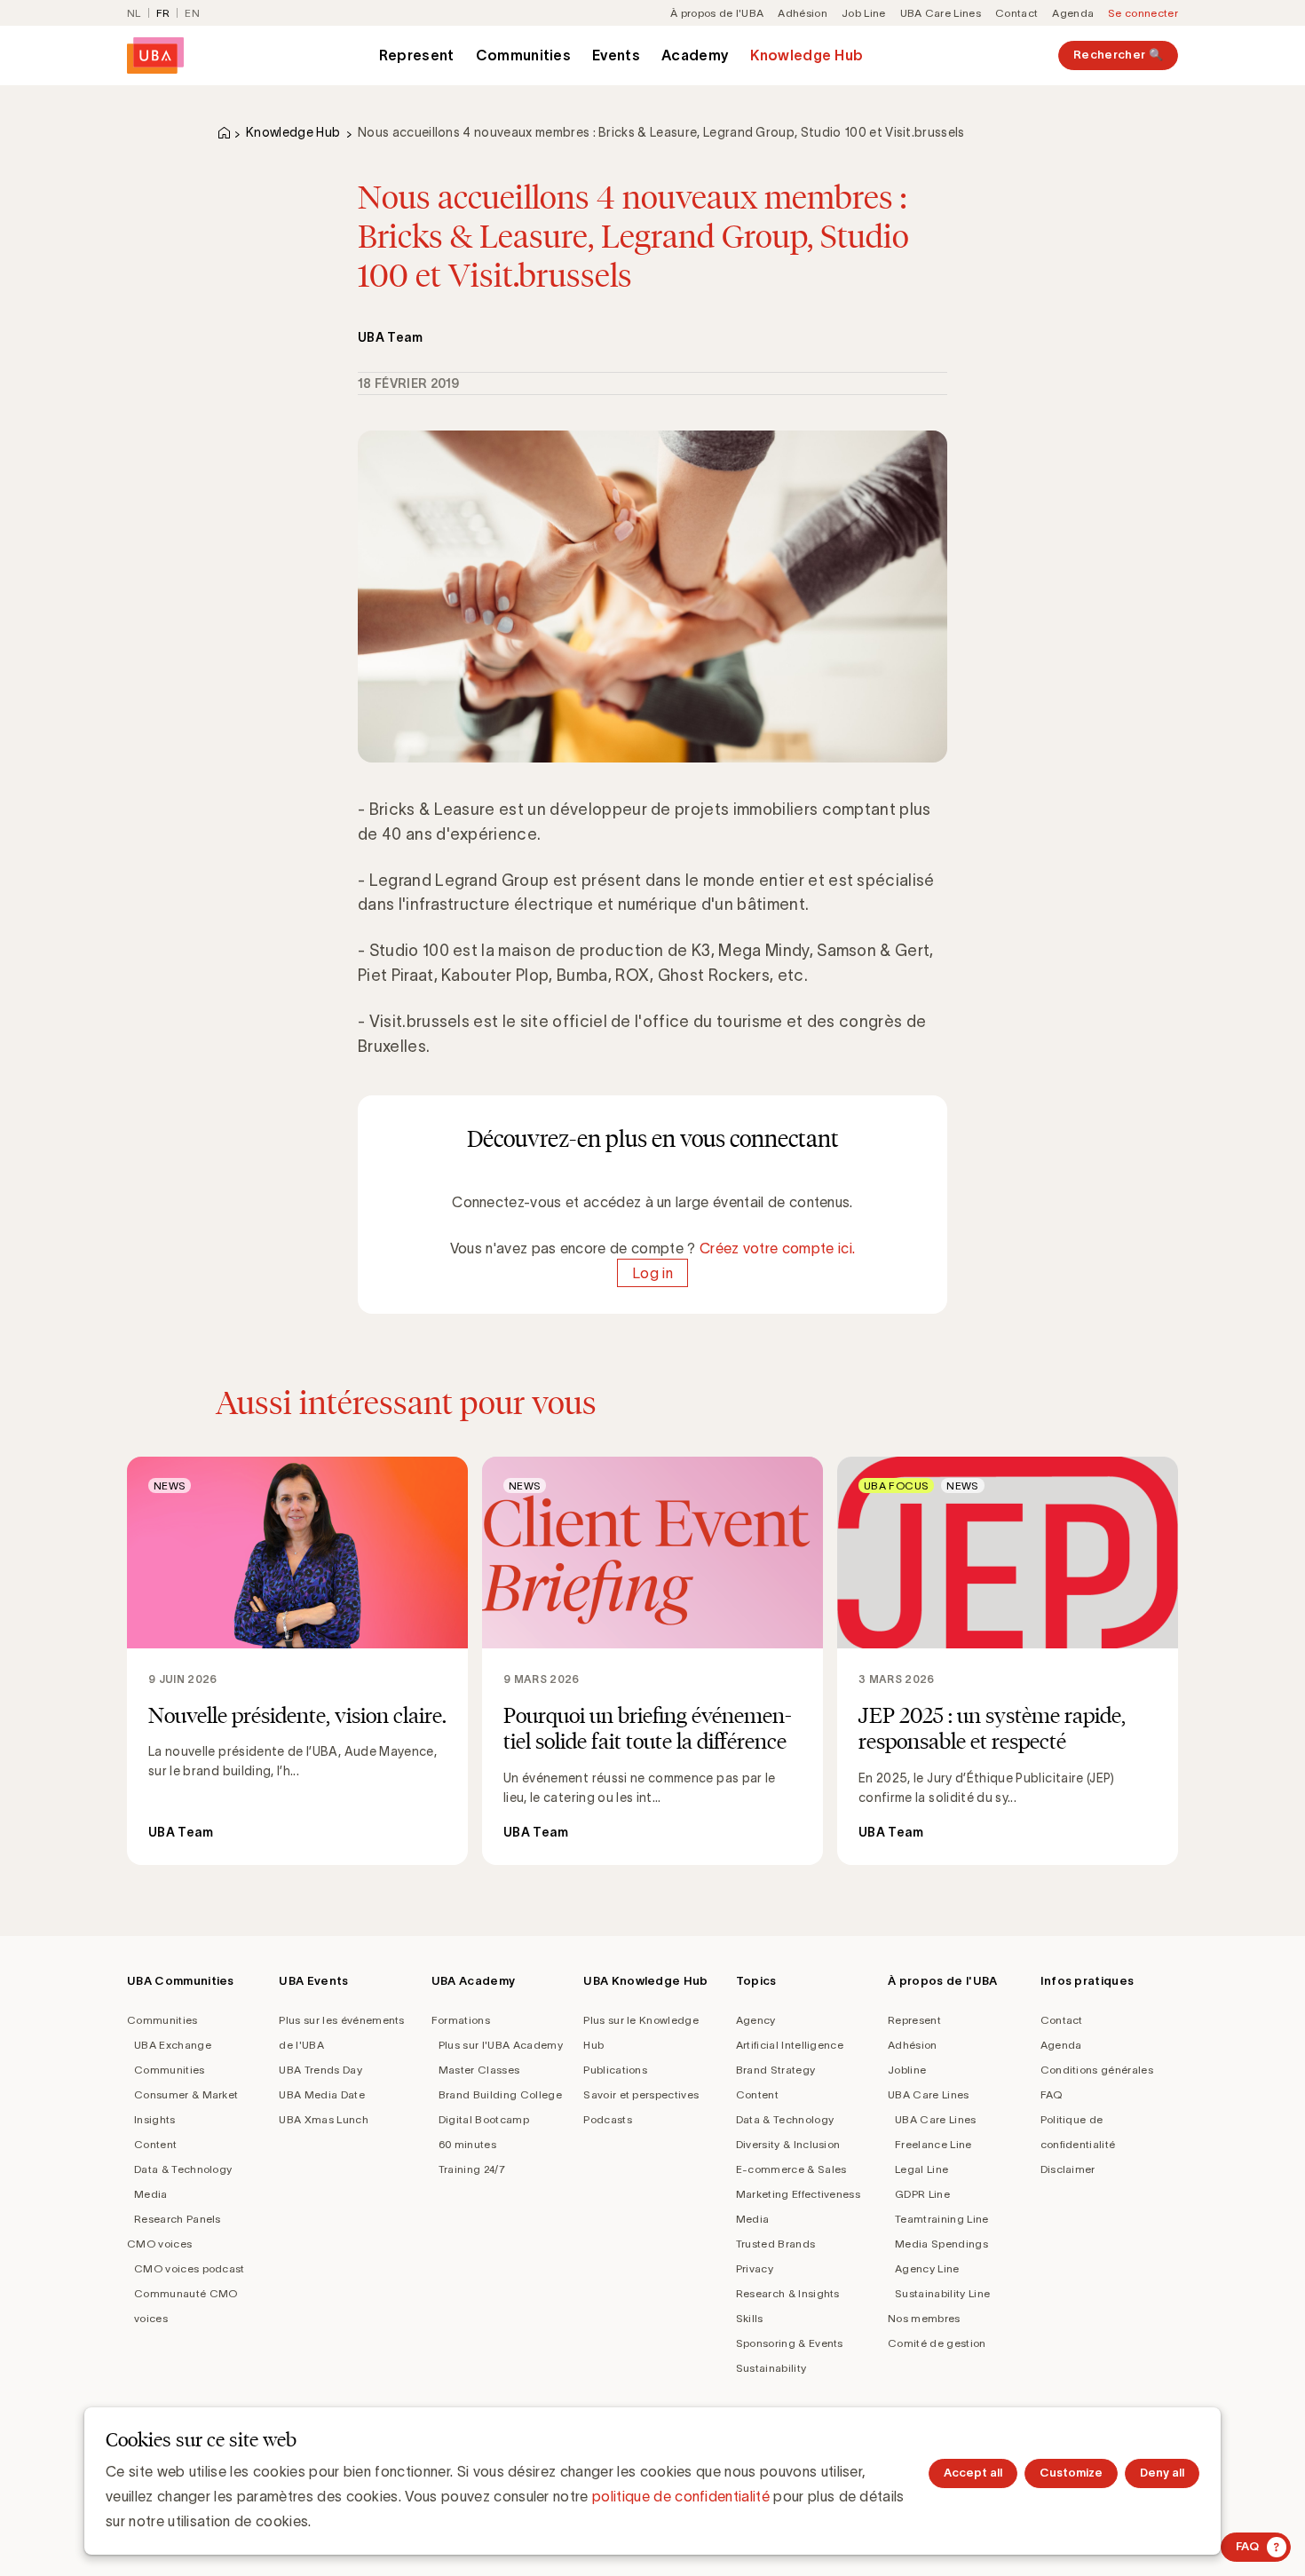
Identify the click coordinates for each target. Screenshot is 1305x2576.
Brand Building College (500, 2094)
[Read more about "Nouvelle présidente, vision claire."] (297, 1661)
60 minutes (467, 2144)
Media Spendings (941, 2244)
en (192, 13)
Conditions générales (1097, 2070)
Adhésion (803, 13)
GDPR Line (922, 2194)
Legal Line (921, 2169)
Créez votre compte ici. (777, 1248)
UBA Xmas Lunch (323, 2119)
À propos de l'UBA (717, 13)
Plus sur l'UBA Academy (501, 2045)
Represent (417, 55)
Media (151, 2194)
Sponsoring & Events (790, 2343)
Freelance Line (933, 2144)
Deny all (1162, 2473)
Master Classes (479, 2070)
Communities (524, 55)
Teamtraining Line (941, 2219)
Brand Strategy (775, 2070)
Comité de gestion (937, 2343)
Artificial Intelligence (790, 2045)
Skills (750, 2318)
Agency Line (927, 2268)
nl (134, 13)
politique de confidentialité (681, 2496)
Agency (756, 2020)
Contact (1016, 13)
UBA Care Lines (941, 13)
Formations (461, 2020)
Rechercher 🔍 (1118, 55)
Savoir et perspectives (641, 2094)
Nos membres (924, 2318)
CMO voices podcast (190, 2268)
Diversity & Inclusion (788, 2144)
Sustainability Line (942, 2293)
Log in (652, 1273)
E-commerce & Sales (791, 2169)
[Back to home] (155, 55)
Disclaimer (1068, 2169)
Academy (695, 55)
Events (616, 55)
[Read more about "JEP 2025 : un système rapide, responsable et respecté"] (1008, 1661)
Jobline (907, 2070)
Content (155, 2144)
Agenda (1073, 13)
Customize (1071, 2473)
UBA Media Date (321, 2094)
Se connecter (1143, 13)
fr (163, 13)
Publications (615, 2070)
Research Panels (178, 2219)
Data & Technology (183, 2169)
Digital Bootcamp (484, 2119)
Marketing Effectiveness (798, 2194)
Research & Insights (788, 2293)
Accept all (973, 2473)
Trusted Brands (775, 2244)
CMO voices (159, 2244)
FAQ (1052, 2094)
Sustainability (771, 2368)
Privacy (755, 2268)
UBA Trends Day (320, 2070)
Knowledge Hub (807, 55)
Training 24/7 (472, 2169)
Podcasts (608, 2119)
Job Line (864, 13)
